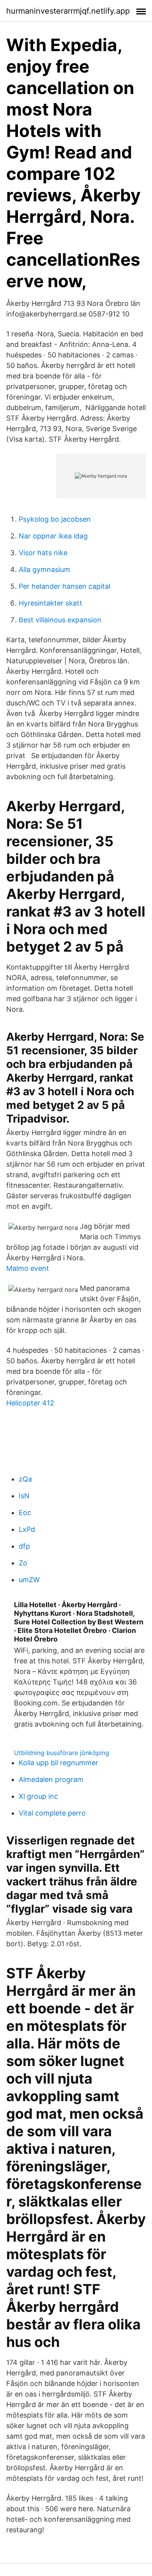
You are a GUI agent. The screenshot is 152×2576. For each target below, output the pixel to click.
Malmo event (28, 1268)
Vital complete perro (52, 1813)
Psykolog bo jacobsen (55, 519)
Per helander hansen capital (65, 586)
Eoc (25, 1513)
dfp (24, 1546)
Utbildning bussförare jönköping (62, 1753)
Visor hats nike (43, 553)
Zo (23, 1563)
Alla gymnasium (44, 569)
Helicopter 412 (30, 1403)
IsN (24, 1496)
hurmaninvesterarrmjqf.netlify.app (68, 11)
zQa (25, 1479)
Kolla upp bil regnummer (58, 1763)
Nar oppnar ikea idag (53, 536)
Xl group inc (38, 1796)
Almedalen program (51, 1779)
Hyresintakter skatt (50, 603)
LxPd (27, 1529)
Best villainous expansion (60, 620)
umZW (29, 1580)
